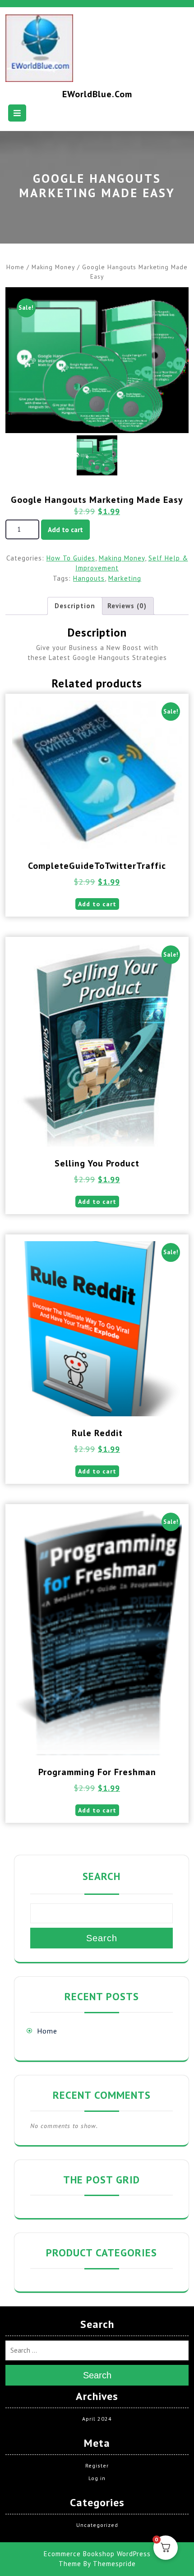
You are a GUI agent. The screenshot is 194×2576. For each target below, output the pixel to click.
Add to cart (65, 530)
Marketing (125, 578)
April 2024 (97, 2419)
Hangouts (89, 578)
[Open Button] (17, 113)
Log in (97, 2478)
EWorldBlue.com (97, 94)
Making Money (53, 267)
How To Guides (71, 558)
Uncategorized (97, 2525)
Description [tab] (75, 606)
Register (97, 2465)
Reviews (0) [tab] (127, 606)
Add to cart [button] (97, 904)
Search (102, 1876)
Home (15, 267)
